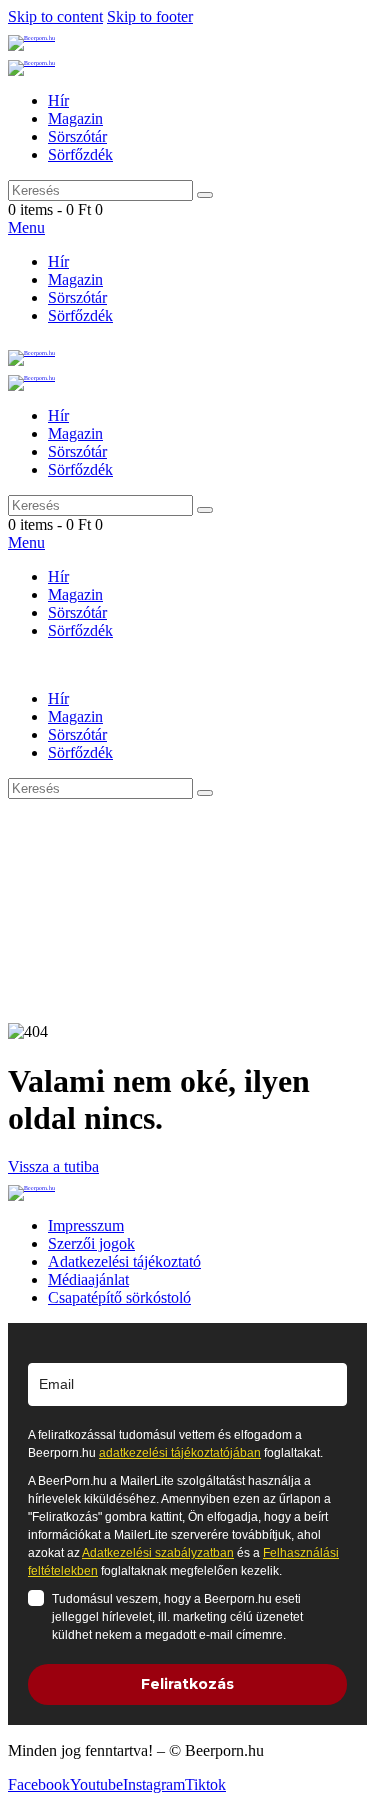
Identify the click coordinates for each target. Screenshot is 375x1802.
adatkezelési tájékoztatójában (180, 1453)
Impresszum (86, 1225)
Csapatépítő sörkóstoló (119, 1297)
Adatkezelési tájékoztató (124, 1261)
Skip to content (55, 16)
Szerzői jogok (91, 1243)
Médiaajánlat (88, 1279)
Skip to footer (150, 16)
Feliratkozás (187, 1684)
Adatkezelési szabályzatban (158, 1553)
